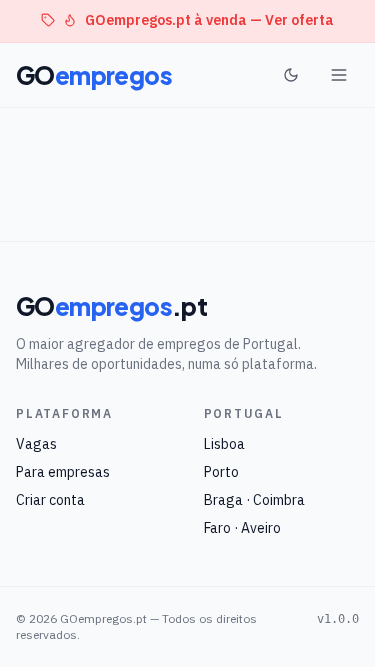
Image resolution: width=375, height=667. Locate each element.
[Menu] (339, 75)
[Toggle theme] (291, 75)
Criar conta (50, 500)
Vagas (36, 444)
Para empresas (63, 472)
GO (94, 75)
